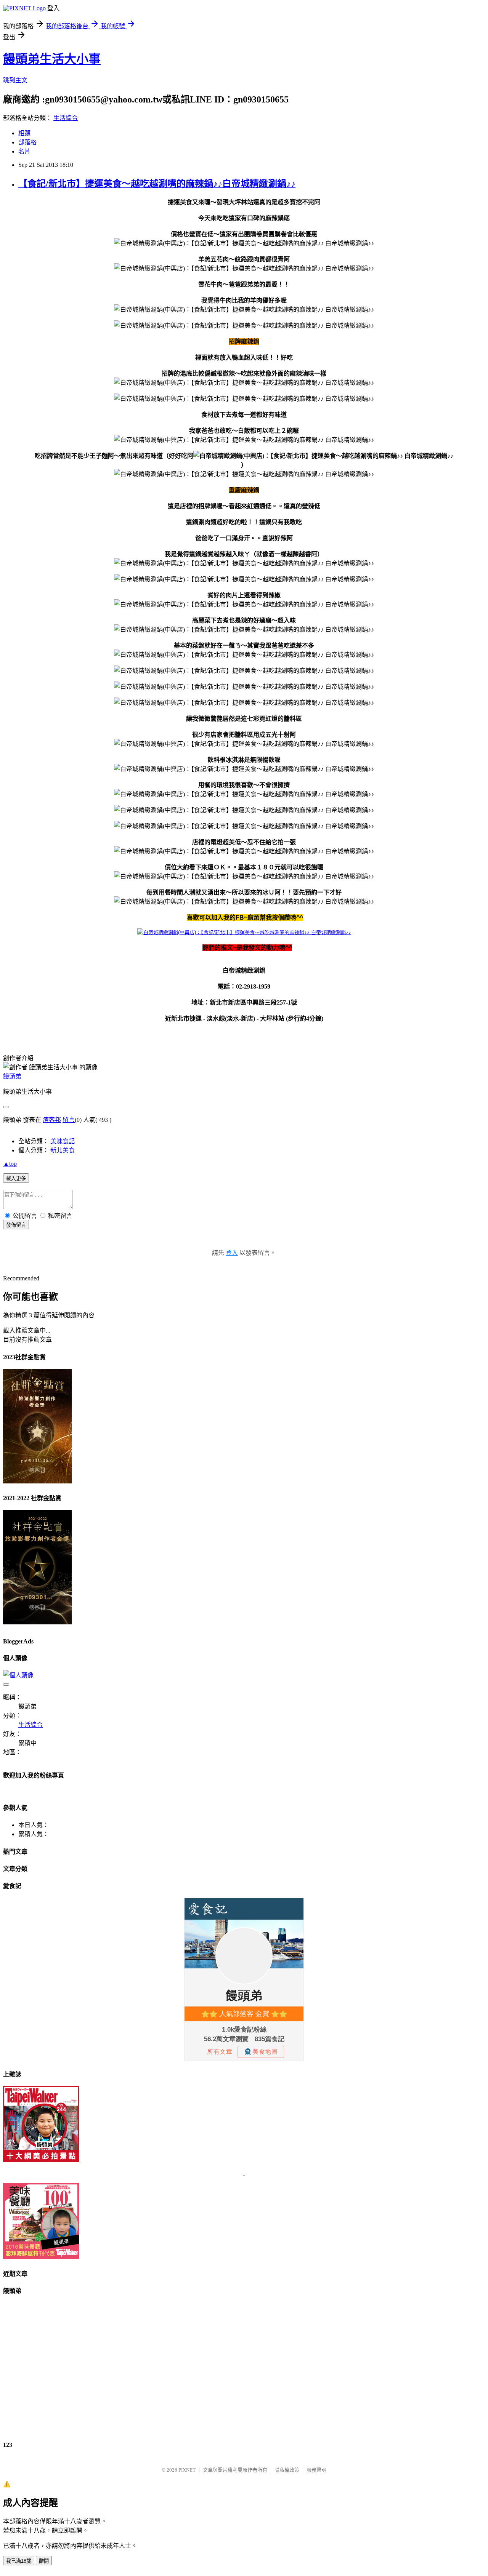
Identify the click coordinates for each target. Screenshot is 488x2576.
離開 (44, 2561)
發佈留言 (16, 1225)
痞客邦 (52, 1120)
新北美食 (63, 1150)
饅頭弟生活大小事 (52, 59)
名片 (24, 151)
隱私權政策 (287, 2470)
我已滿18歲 (19, 2561)
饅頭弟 (12, 1076)
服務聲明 (316, 2470)
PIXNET (187, 2470)
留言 (69, 1120)
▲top (10, 1164)
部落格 (27, 142)
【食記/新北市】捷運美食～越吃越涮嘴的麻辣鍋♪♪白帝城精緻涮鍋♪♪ (157, 184)
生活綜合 (66, 118)
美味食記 (63, 1141)
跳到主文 (15, 80)
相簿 (24, 133)
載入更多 (16, 1178)
